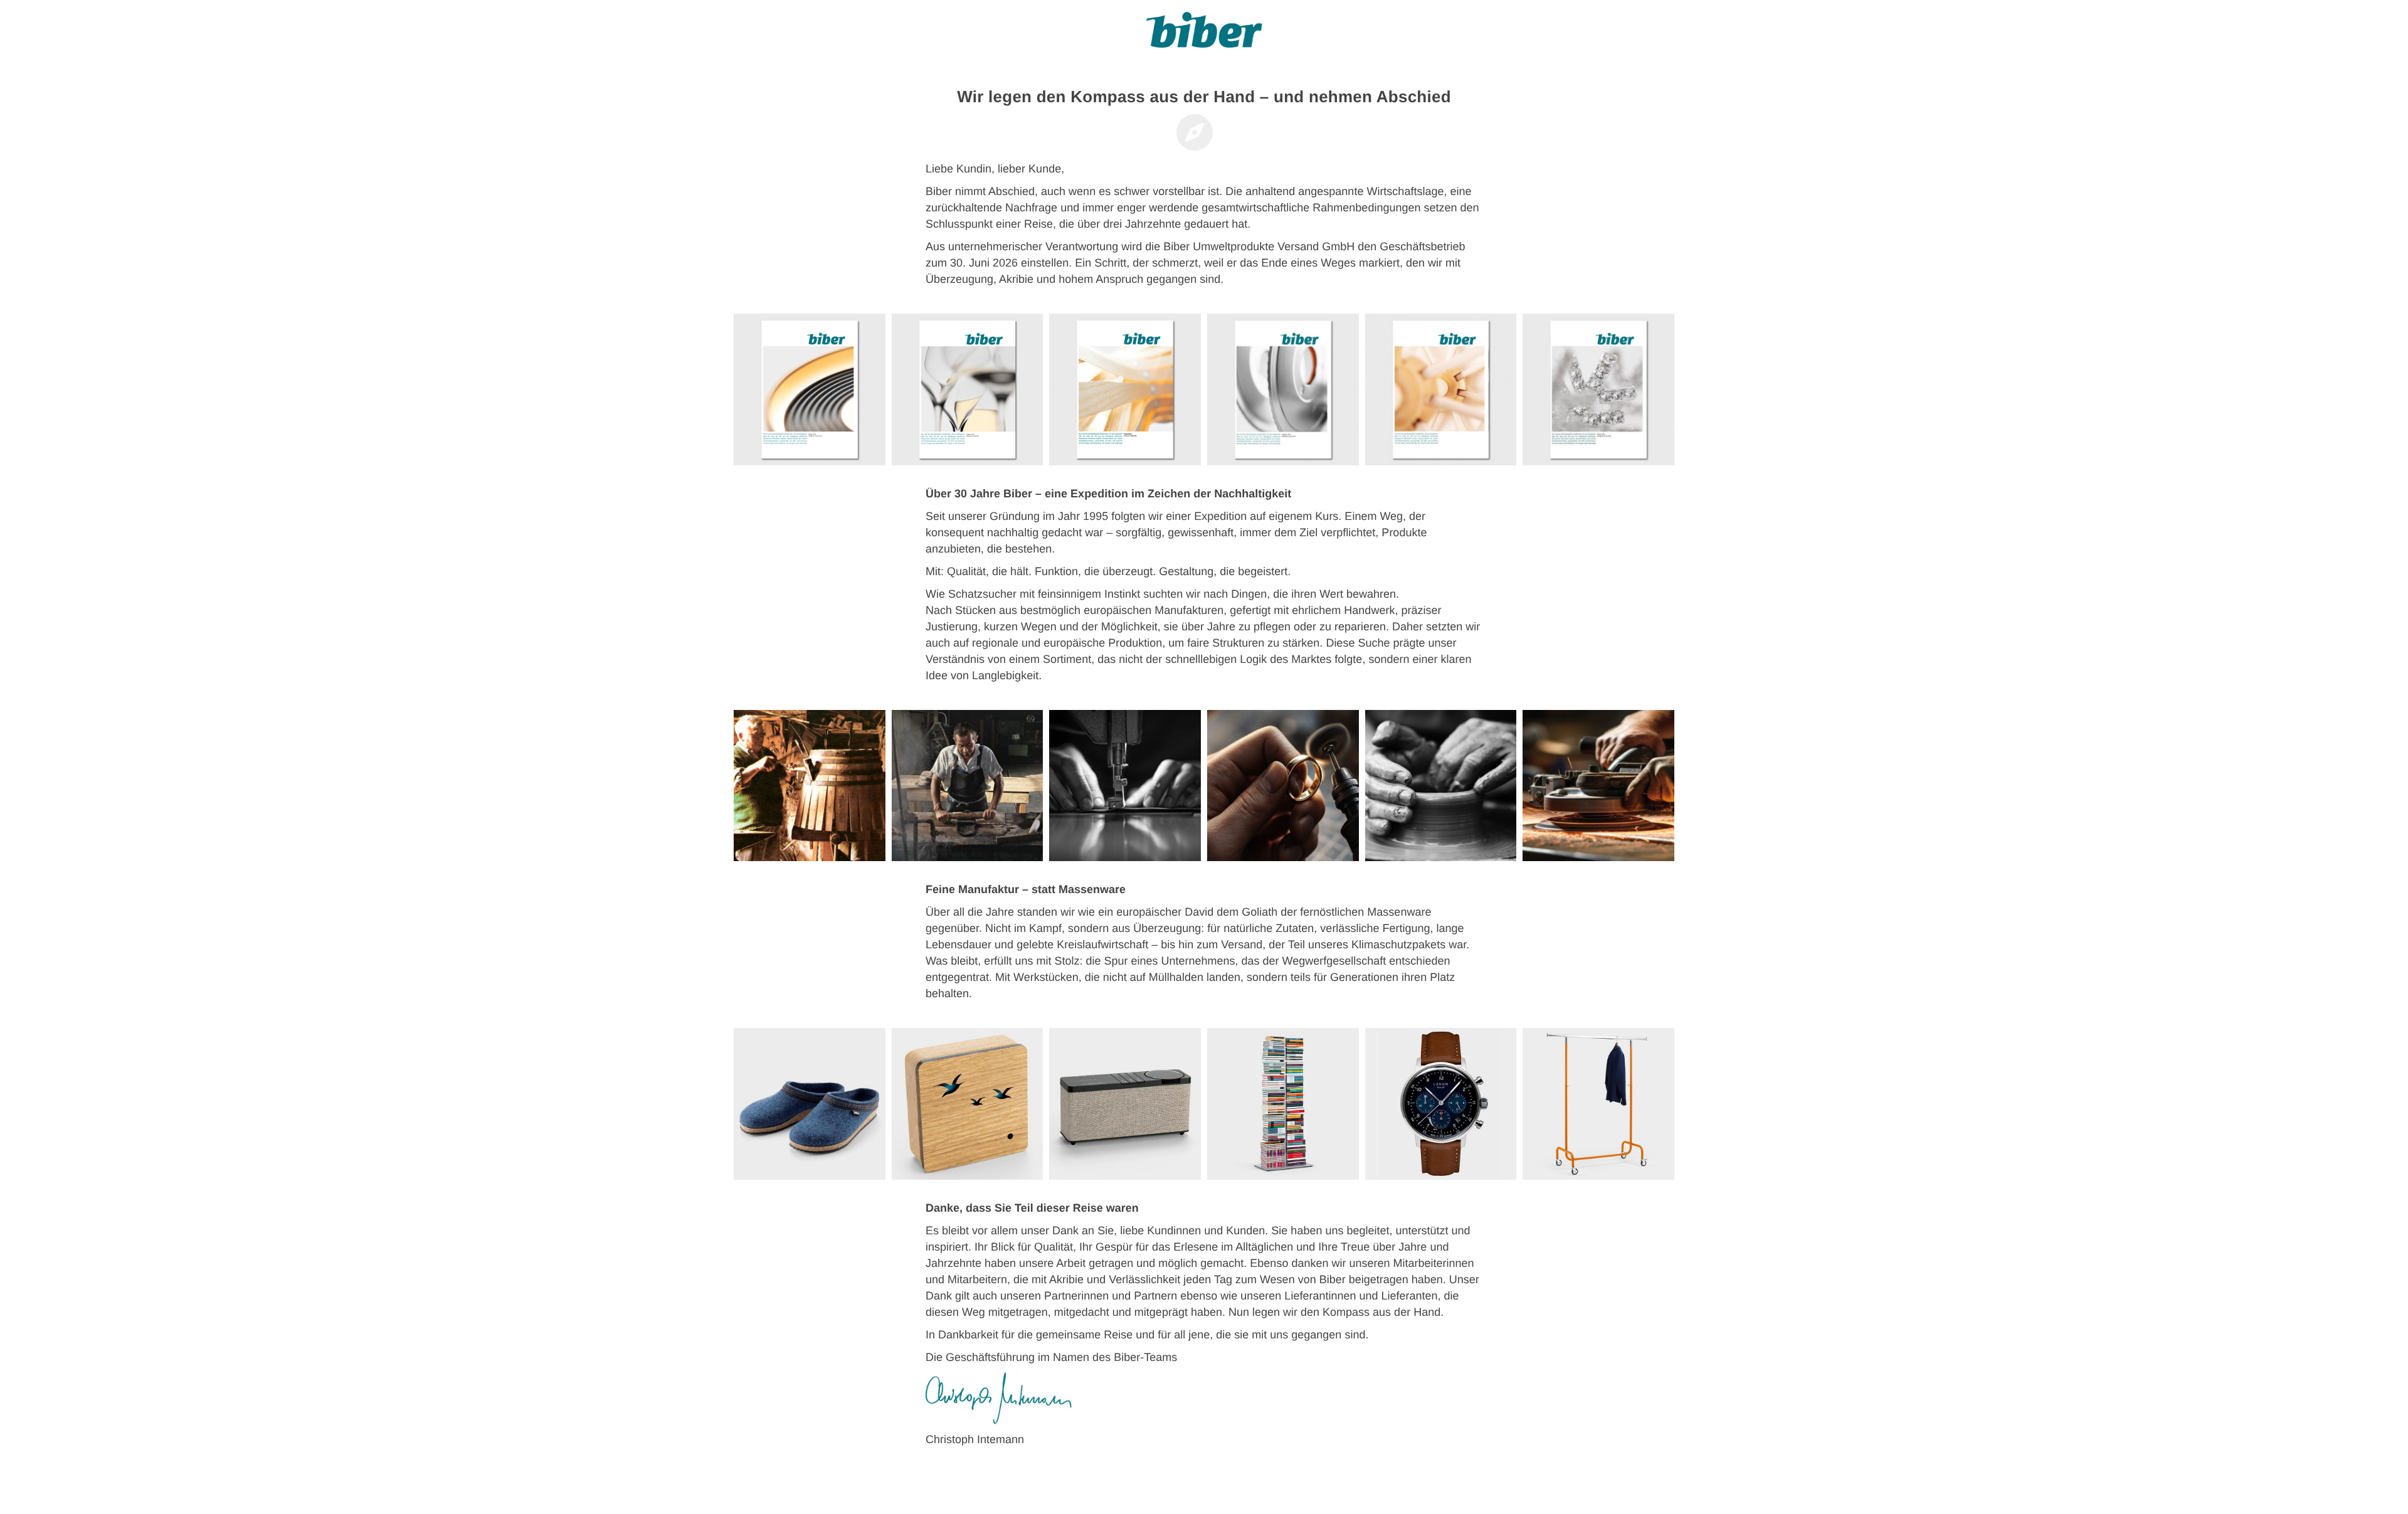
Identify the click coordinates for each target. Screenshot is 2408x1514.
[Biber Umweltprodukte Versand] (1204, 34)
